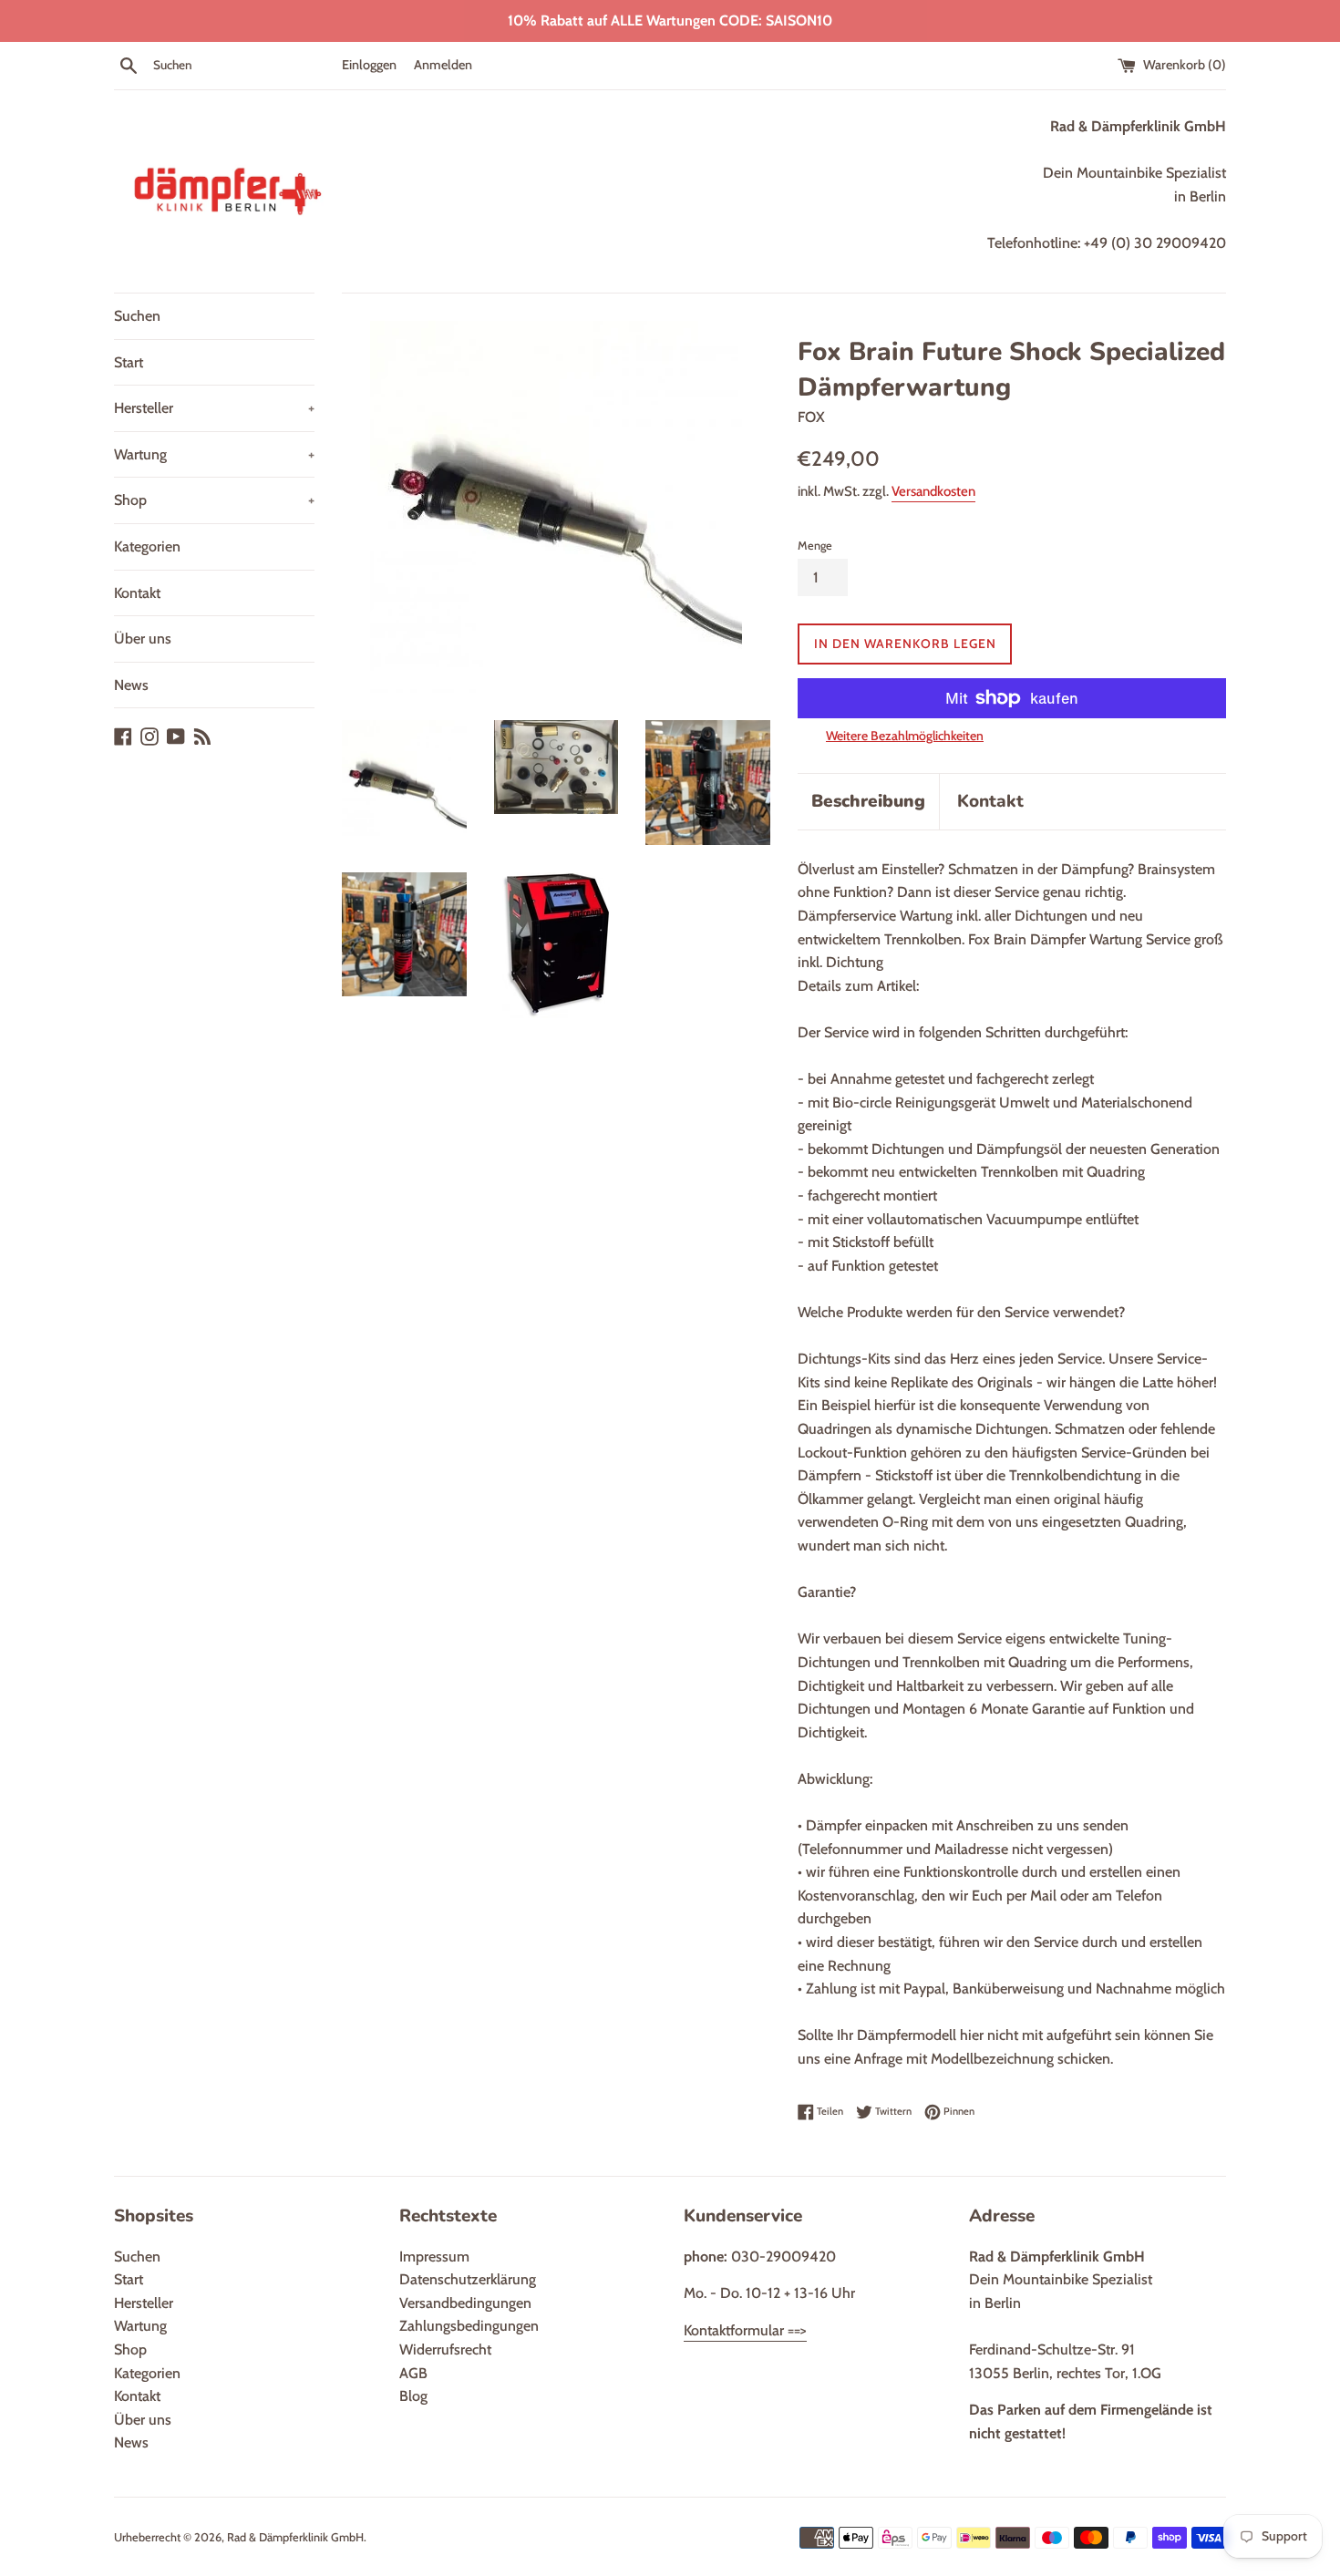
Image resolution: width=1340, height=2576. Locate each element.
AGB (413, 2373)
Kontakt (137, 593)
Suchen (137, 316)
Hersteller (214, 408)
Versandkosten (933, 491)
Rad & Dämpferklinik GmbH (295, 2537)
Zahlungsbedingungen (469, 2326)
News (131, 685)
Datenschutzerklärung (468, 2279)
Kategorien (147, 546)
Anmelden (443, 65)
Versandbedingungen (465, 2303)
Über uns (143, 639)
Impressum (434, 2257)
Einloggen (369, 65)
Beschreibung (868, 801)
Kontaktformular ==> (745, 2330)
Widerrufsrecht (445, 2349)
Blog (413, 2396)
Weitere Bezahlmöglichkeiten (905, 736)
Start (129, 362)
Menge (815, 546)
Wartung (214, 454)
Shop (214, 500)
